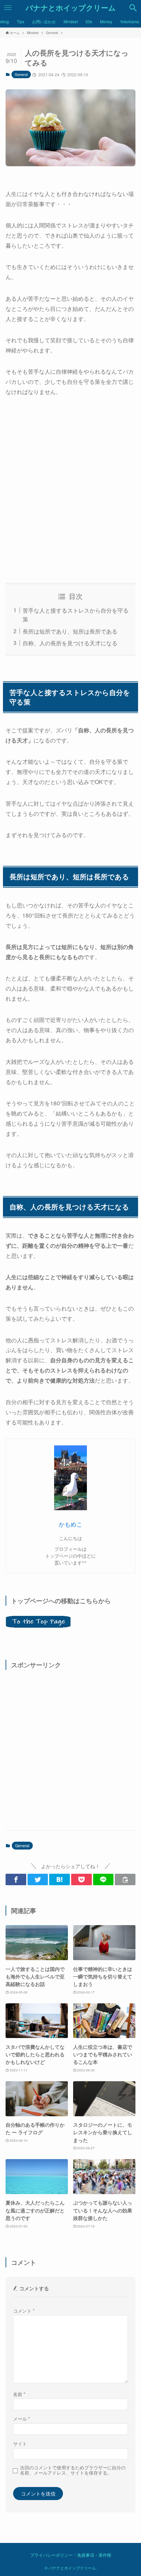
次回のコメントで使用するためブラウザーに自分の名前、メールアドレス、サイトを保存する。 (73, 2470)
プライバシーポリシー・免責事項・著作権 (71, 2555)
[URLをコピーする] (125, 1879)
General (21, 74)
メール (21, 2419)
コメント (24, 2311)
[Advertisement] (70, 490)
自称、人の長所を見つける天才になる (70, 643)
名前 (19, 2394)
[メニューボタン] (8, 8)
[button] (16, 1879)
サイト (20, 2443)
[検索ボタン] (133, 8)
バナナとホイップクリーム (71, 8)
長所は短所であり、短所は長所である (70, 631)
